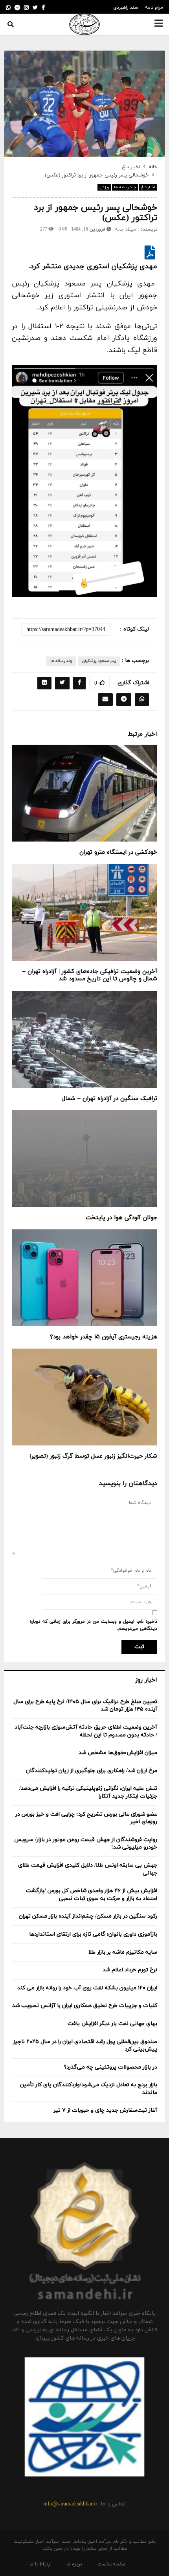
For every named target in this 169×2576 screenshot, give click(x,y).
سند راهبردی (126, 7)
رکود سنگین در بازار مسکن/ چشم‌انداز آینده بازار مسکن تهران (88, 1916)
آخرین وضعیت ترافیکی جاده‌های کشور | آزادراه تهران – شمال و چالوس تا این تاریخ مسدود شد (90, 975)
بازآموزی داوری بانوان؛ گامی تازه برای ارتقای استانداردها (93, 1934)
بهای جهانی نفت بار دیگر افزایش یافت (112, 2024)
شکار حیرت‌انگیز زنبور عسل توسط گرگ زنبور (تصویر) (93, 1456)
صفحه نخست (112, 2564)
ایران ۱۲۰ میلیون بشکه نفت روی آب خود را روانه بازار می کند (87, 1988)
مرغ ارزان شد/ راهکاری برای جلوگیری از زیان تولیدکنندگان (92, 1771)
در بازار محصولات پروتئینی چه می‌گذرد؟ (110, 2067)
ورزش (104, 187)
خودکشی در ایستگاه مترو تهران (118, 852)
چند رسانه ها (125, 187)
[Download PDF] (150, 256)
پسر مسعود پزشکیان (99, 661)
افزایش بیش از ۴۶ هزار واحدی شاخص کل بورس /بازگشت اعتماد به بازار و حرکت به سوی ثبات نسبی (92, 1895)
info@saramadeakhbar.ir (70, 2504)
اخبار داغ (148, 187)
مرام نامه (154, 7)
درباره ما (74, 2564)
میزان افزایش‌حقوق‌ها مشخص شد (118, 1753)
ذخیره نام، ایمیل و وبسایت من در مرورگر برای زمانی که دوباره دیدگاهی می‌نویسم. (93, 1625)
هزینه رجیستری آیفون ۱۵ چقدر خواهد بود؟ (104, 1337)
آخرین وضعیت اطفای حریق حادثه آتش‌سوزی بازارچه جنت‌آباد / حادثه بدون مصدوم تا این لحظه (86, 1731)
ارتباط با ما (40, 2564)
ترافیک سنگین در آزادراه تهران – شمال (109, 1099)
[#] (8, 8)
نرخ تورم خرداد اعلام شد (130, 1970)
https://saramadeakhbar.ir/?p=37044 (66, 630)
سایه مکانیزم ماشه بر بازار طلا (123, 1952)
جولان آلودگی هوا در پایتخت (121, 1218)
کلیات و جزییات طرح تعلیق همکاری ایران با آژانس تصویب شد (85, 2006)
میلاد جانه (126, 229)
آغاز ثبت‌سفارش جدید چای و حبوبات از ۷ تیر (105, 2110)
